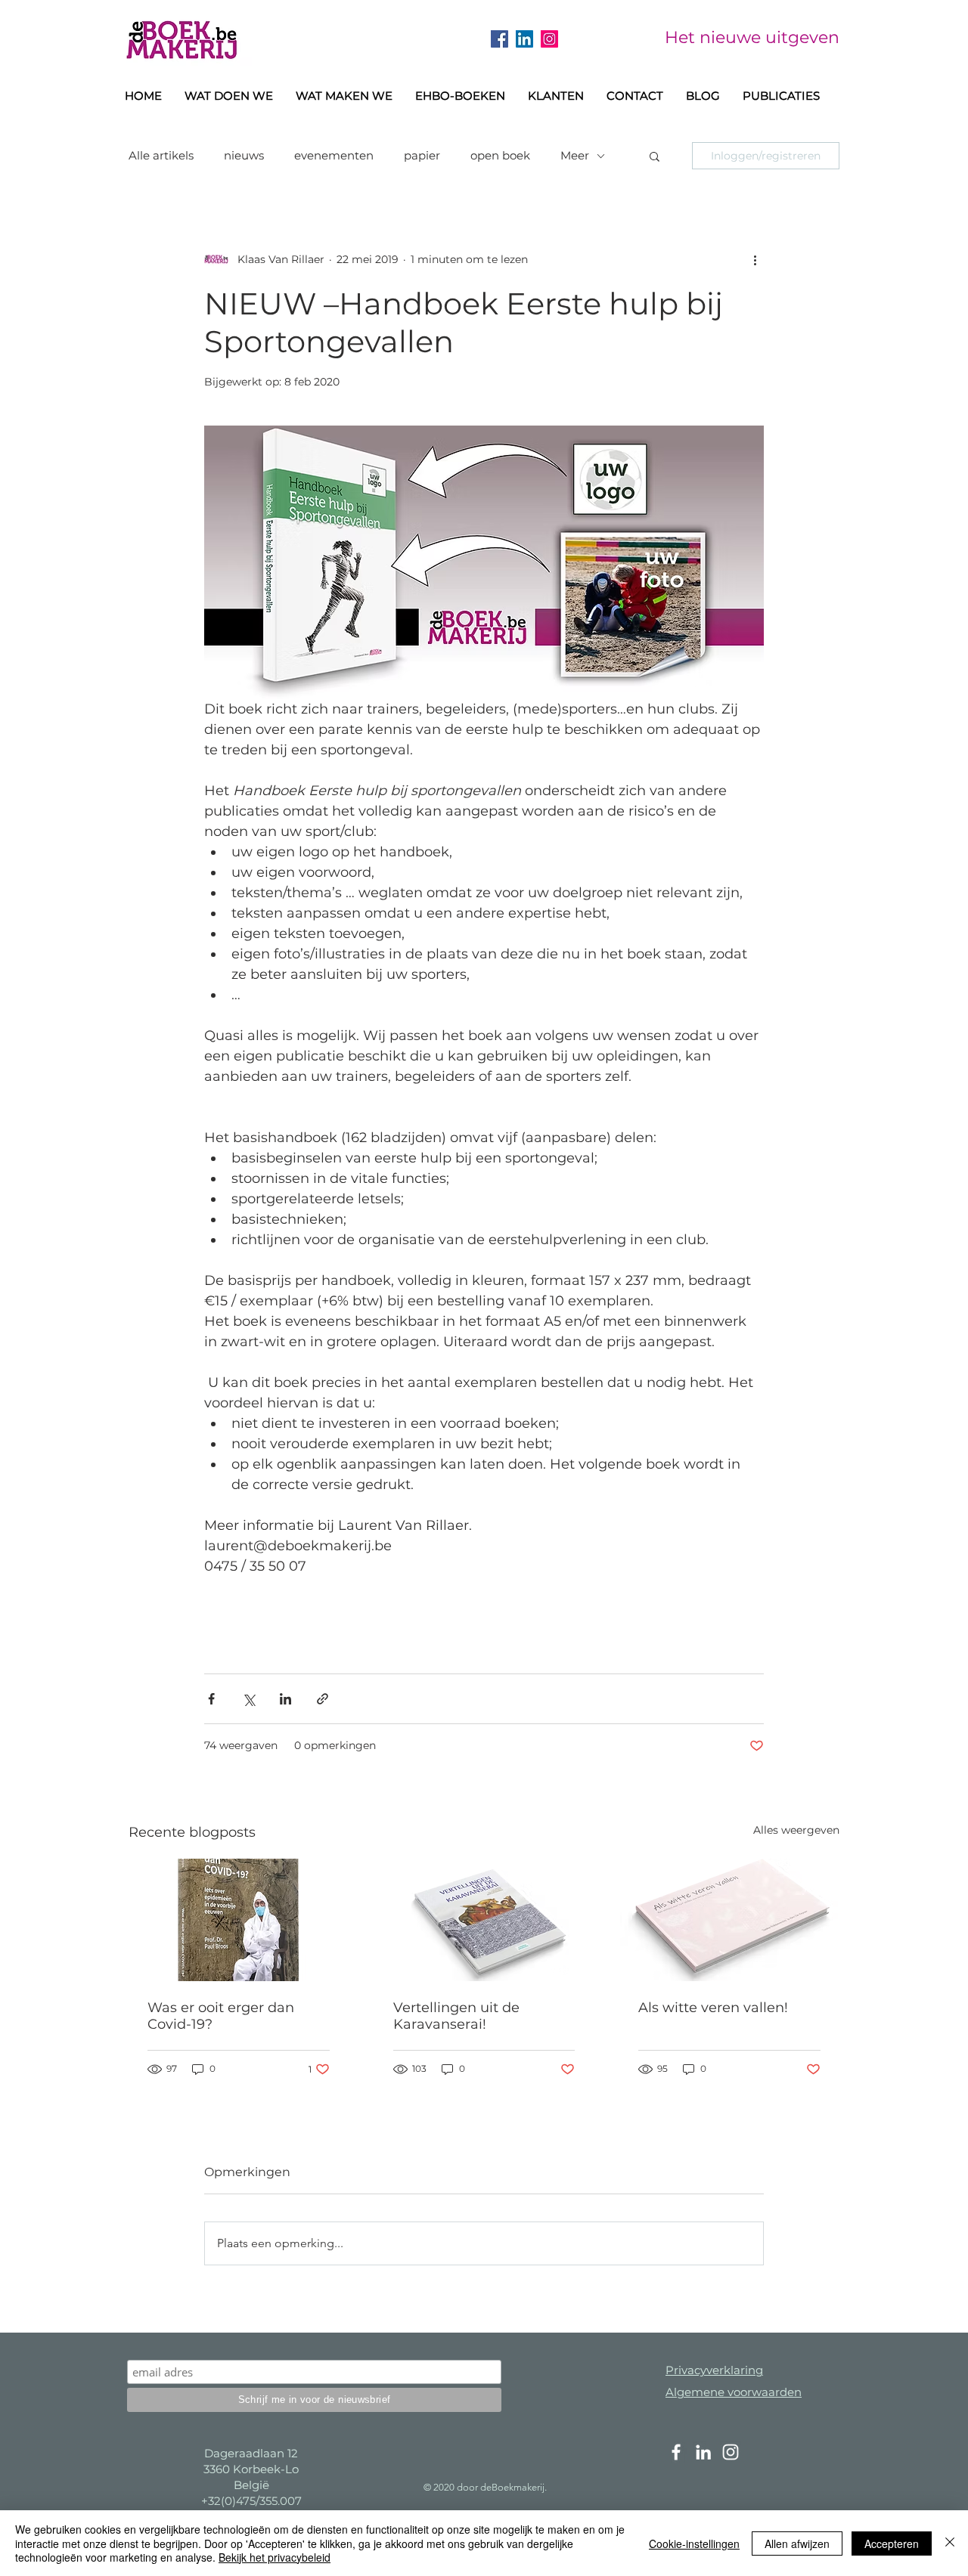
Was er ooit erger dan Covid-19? (221, 2016)
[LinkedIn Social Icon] (524, 39)
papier (422, 156)
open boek (500, 156)
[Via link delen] (323, 1699)
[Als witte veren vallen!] (729, 1920)
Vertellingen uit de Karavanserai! (456, 2016)
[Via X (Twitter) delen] (248, 1699)
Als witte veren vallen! (713, 2008)
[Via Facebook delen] (211, 1699)
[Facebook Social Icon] (500, 39)
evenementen (334, 156)
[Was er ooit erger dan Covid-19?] (239, 1920)
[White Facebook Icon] (676, 2452)
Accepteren (892, 2543)
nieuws (244, 156)
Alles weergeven (796, 1830)
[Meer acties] (755, 259)
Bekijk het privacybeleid (275, 2557)
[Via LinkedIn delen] (285, 1699)
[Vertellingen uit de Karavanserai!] (484, 1920)
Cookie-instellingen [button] (694, 2543)
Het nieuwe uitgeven (752, 37)
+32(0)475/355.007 (251, 2501)
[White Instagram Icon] (731, 2452)
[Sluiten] (950, 2543)
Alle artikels (161, 156)
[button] (460, 96)
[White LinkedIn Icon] (703, 2452)
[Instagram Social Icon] (549, 39)
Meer (575, 156)
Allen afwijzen (797, 2543)
